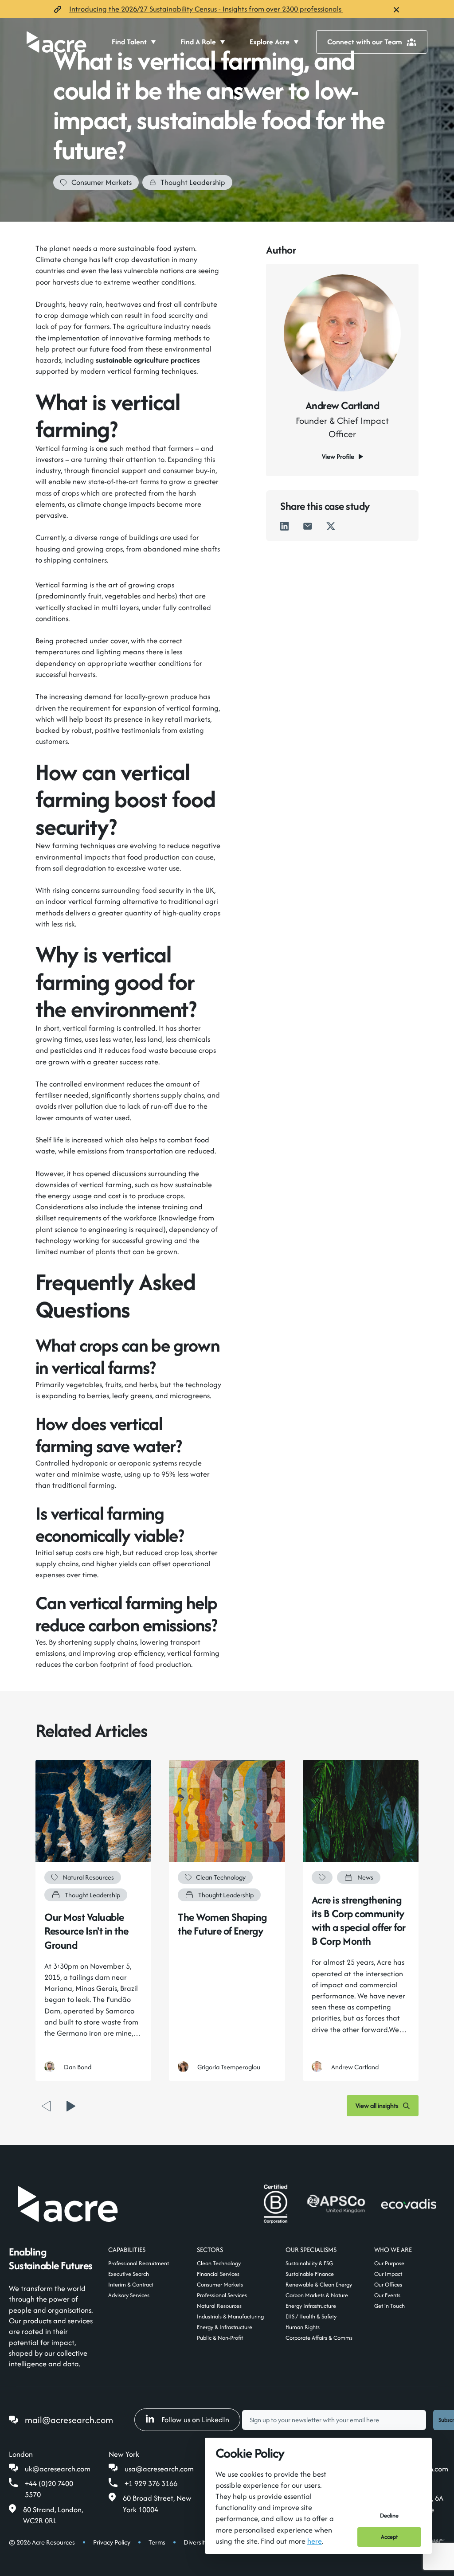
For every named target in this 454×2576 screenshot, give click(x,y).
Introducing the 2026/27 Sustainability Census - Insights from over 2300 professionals (206, 9)
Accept (389, 2537)
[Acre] (57, 42)
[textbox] (334, 2420)
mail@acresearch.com (69, 2420)
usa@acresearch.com (159, 2469)
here (315, 2541)
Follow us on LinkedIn (195, 2420)
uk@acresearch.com (58, 2469)
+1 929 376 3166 (151, 2483)
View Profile (338, 456)
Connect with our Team (365, 42)
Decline (389, 2515)
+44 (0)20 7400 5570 (49, 2489)
